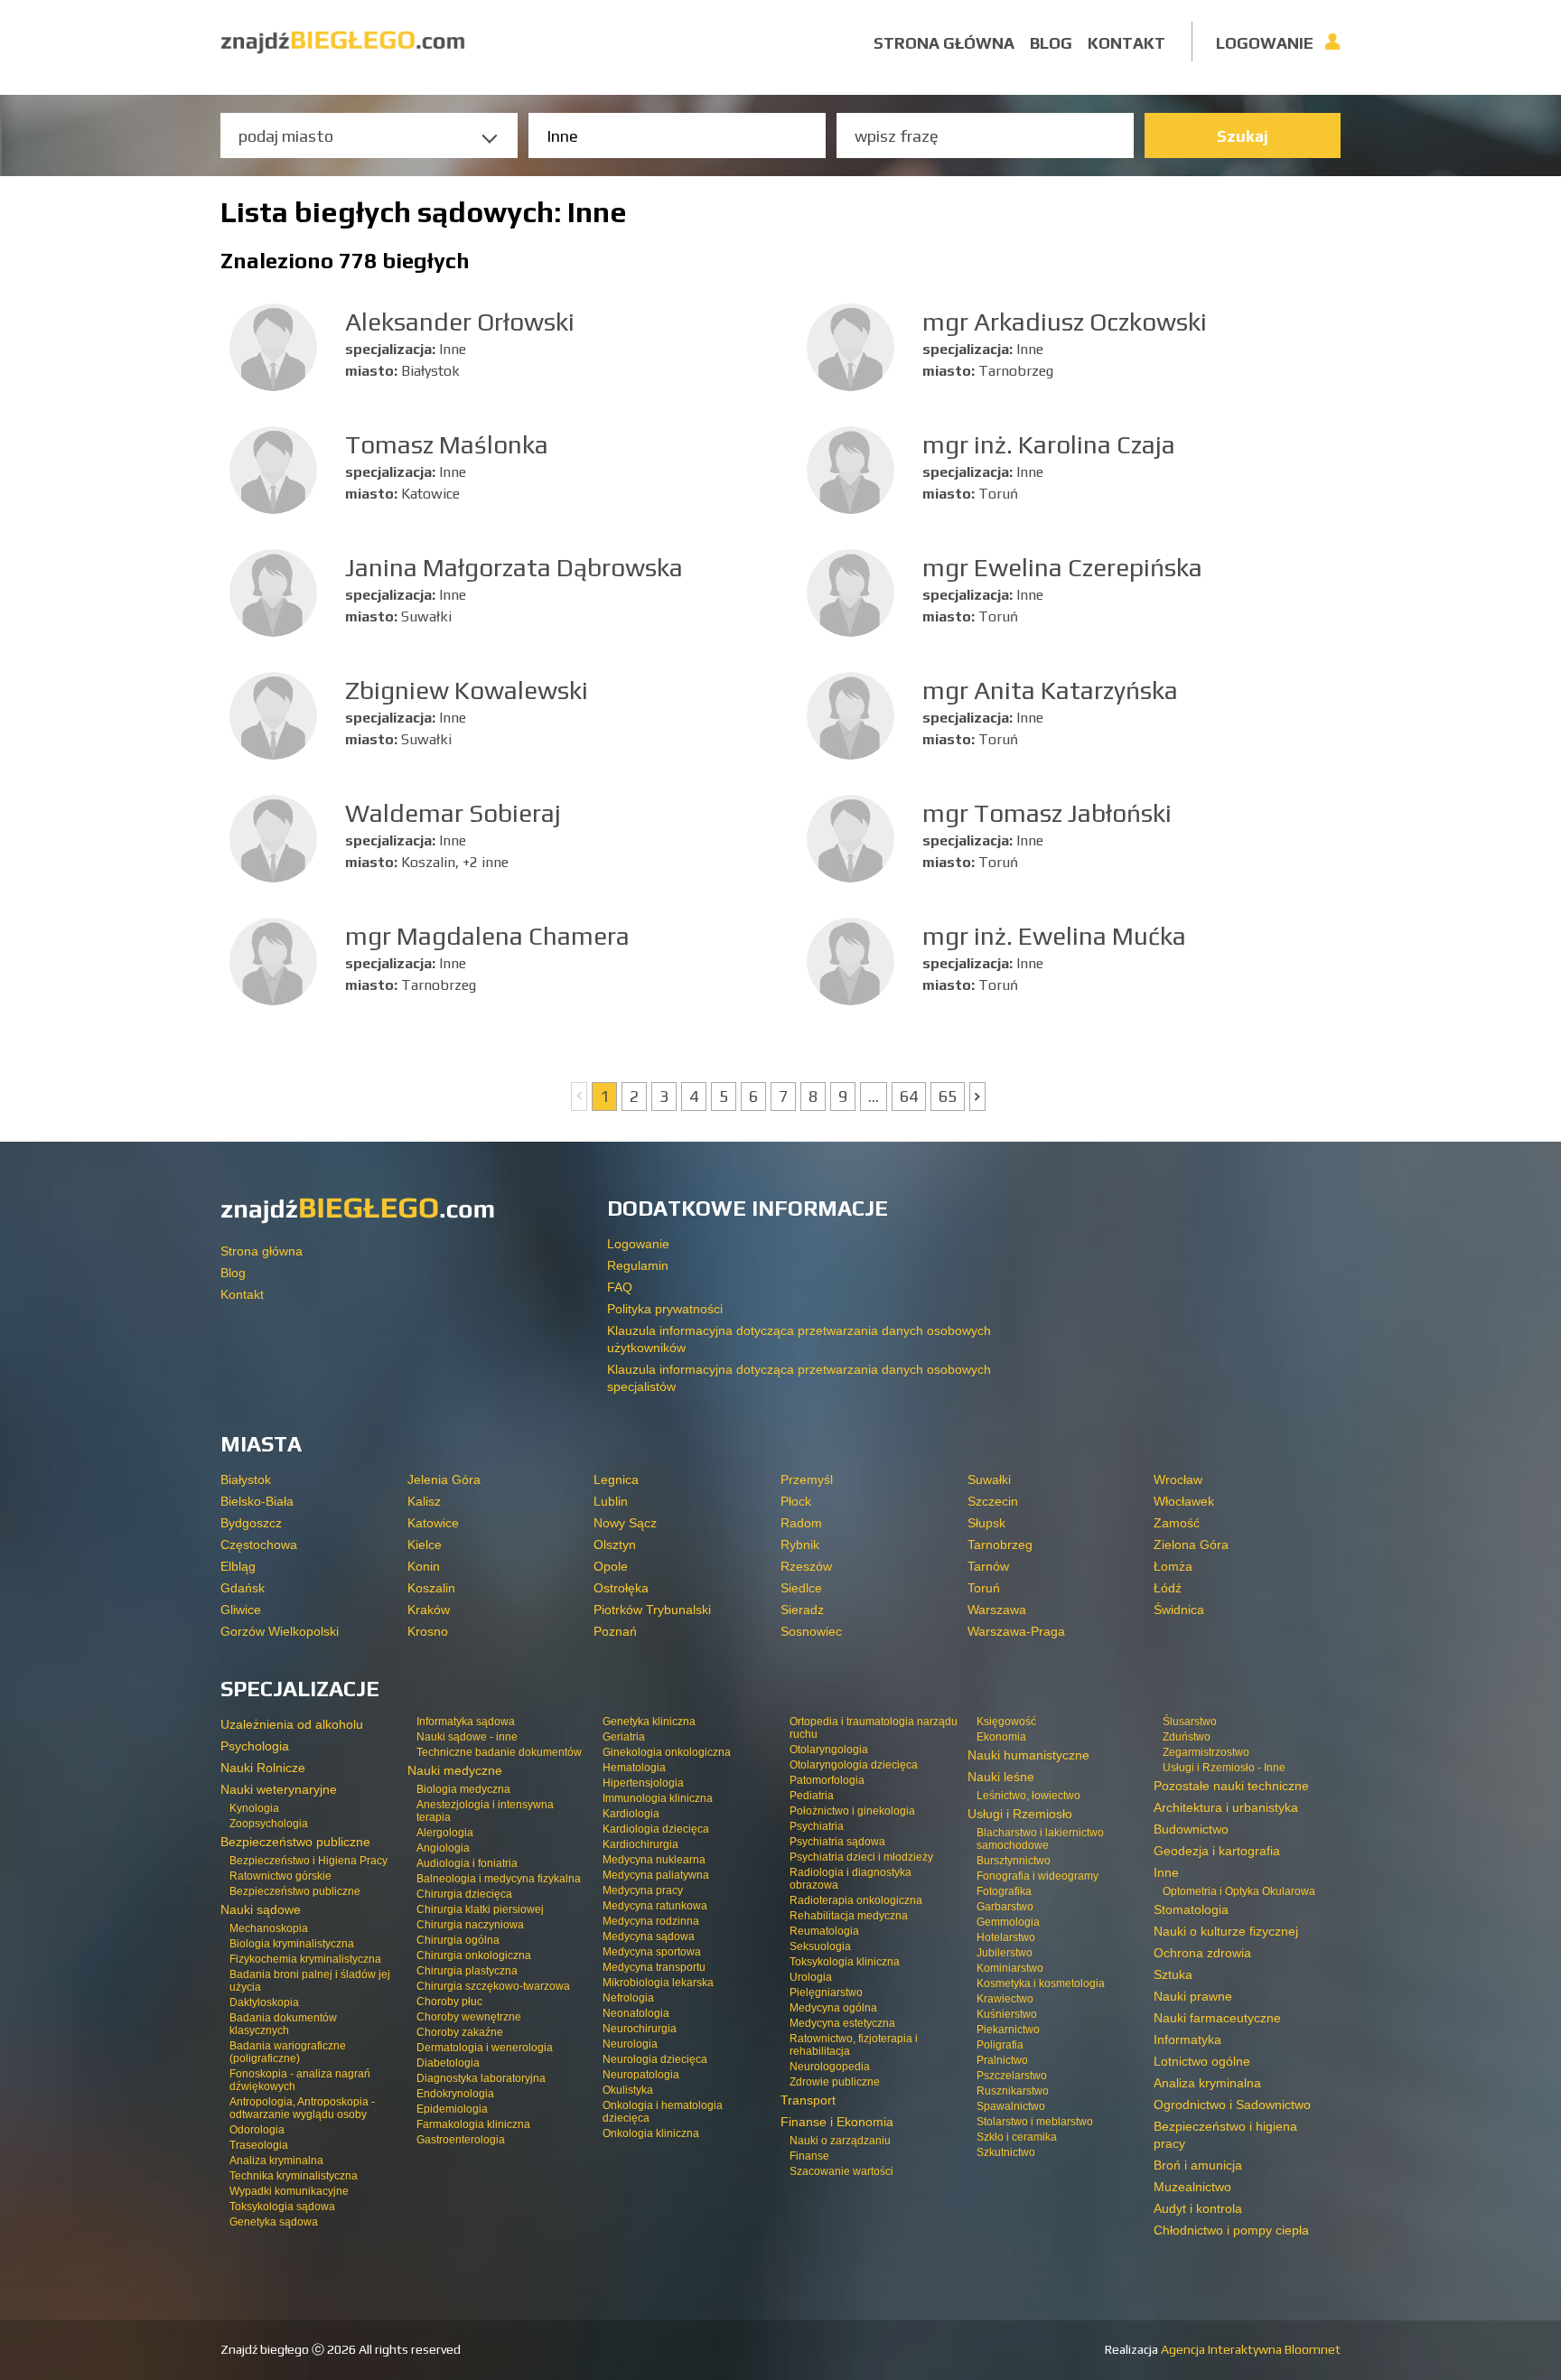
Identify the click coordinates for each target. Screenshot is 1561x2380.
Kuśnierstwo (1007, 2014)
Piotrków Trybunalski (652, 1610)
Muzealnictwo (1192, 2187)
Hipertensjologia (643, 1783)
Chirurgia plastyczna (467, 1971)
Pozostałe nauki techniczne (1231, 1786)
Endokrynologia (455, 2094)
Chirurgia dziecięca (464, 1894)
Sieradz (802, 1610)
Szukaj (1243, 136)
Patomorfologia (827, 1780)
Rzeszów (806, 1566)
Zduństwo (1187, 1737)
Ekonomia (1001, 1737)
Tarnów (988, 1566)
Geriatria (624, 1737)
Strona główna (944, 43)
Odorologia (257, 2130)
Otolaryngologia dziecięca (854, 1765)
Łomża (1173, 1566)
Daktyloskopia (264, 2002)
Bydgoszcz (251, 1523)
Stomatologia (1191, 1909)
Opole (611, 1566)
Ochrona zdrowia (1202, 1953)
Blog (1051, 43)
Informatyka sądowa (466, 1722)
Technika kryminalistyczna (294, 2176)
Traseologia (259, 2145)
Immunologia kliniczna (658, 1798)
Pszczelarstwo (1012, 2076)
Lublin (611, 1501)
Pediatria (812, 1796)
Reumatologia (824, 1931)
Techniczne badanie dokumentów (499, 1752)
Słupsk (986, 1523)
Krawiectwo (1005, 1999)
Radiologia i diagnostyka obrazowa (851, 1879)
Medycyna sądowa (649, 1937)
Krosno (428, 1631)
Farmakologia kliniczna (473, 2124)
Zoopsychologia (269, 1824)
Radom (801, 1523)
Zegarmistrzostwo (1206, 1752)
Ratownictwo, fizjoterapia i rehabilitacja (854, 2045)
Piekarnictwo (1008, 2030)
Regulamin (638, 1265)
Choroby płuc (449, 2002)
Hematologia (634, 1768)
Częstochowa (259, 1545)
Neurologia (630, 2044)
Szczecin (993, 1501)
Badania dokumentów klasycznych (283, 2024)
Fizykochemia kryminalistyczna (305, 1959)
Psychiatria (817, 1826)
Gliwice (241, 1610)
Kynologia (254, 1808)
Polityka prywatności (665, 1309)
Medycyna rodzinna (651, 1921)
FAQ (620, 1287)
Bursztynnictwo (1014, 1861)
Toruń (984, 1588)
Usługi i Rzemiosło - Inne (1224, 1768)
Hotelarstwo (1006, 1937)
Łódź (1168, 1588)
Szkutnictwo (1006, 2152)
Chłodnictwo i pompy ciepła (1231, 2230)
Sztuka (1173, 1974)
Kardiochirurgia (640, 1844)
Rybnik (800, 1545)
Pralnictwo (1002, 2060)
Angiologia (443, 1848)
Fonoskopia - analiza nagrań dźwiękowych (300, 2080)
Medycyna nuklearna (654, 1860)
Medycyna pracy (643, 1890)
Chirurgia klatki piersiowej (480, 1909)
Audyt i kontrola (1198, 2208)
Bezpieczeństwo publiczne (295, 1891)
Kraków (429, 1610)
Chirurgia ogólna (458, 1940)
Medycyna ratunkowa (655, 1906)
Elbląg (238, 1566)
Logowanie (1265, 43)
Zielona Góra (1191, 1545)
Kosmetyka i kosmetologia (1041, 1983)
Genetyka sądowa (274, 2222)
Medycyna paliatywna (656, 1875)
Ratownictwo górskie (280, 1876)
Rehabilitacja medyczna (849, 1916)
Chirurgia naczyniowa (470, 1925)
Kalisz (424, 1501)
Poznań (615, 1631)
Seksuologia (820, 1946)
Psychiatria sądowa (837, 1842)
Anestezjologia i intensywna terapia (485, 1811)
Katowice (433, 1523)
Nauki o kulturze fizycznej (1226, 1931)
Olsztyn (615, 1545)
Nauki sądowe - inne (467, 1737)
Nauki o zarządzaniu (840, 2141)
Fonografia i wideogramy (1038, 1876)
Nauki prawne (1193, 1996)
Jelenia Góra (444, 1479)
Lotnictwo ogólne (1202, 2061)
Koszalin (431, 1588)
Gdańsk (243, 1588)
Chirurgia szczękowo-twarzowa (493, 1986)
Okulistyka (628, 2090)
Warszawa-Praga (1016, 1631)
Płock (796, 1501)
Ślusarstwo (1190, 1722)
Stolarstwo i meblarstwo (1035, 2122)
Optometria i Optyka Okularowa (1239, 1891)
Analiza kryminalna (276, 2161)
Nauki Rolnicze (263, 1768)
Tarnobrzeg (1000, 1545)
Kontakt (1126, 43)
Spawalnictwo (1011, 2106)
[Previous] (579, 1097)
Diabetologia (448, 2063)
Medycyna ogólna (833, 2008)
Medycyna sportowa (652, 1952)
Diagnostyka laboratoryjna (481, 2078)
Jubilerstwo (1005, 1953)
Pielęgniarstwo (826, 1993)
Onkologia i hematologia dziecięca (663, 2112)
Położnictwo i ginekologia (852, 1811)
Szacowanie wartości (841, 2171)
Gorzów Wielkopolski (280, 1631)
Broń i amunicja (1198, 2165)
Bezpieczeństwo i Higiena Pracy (308, 1861)
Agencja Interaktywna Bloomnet (1249, 2349)
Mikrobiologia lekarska (658, 1983)
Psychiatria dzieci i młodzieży (861, 1857)
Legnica (616, 1479)
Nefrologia (628, 1998)
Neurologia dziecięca (655, 2059)
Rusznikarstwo (1013, 2091)
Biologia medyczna (463, 1789)
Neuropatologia (641, 2075)
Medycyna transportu (654, 1967)
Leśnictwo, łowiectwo (1028, 1796)
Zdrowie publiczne (835, 2082)
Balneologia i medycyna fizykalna (499, 1879)
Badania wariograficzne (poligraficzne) (288, 2052)
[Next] (977, 1097)
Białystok (246, 1479)
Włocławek (1184, 1501)
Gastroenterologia (461, 2140)
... (874, 1096)
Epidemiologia (452, 2109)
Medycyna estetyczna (842, 2023)
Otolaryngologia (829, 1750)
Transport (808, 2100)
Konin (424, 1566)
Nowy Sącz (625, 1523)
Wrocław (1178, 1479)
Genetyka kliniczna (649, 1722)
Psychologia (255, 1746)
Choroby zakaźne (460, 2032)
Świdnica (1179, 1610)
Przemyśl (807, 1479)
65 (948, 1096)
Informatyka (1187, 2039)
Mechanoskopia (269, 1928)
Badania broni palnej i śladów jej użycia (310, 1981)
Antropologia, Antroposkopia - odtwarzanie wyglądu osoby (302, 2108)
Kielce (425, 1545)
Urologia (811, 1977)
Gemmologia (1008, 1922)
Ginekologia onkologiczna (667, 1752)
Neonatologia (636, 2013)
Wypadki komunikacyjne (289, 2191)
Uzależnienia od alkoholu (292, 1724)
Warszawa (997, 1610)
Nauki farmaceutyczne (1217, 2018)
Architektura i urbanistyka (1226, 1807)
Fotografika (1004, 1891)
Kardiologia (631, 1814)
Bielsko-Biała (257, 1501)
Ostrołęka (621, 1588)
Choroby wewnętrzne (469, 2017)
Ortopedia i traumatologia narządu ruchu (874, 1728)
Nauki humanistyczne (1028, 1755)
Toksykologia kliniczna (845, 1962)
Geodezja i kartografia (1217, 1851)
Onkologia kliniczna (651, 2133)
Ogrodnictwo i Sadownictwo (1232, 2105)
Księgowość (1006, 1722)
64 (909, 1096)
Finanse (809, 2156)
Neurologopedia (830, 2067)
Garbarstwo (1005, 1907)
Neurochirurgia (640, 2029)
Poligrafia (1000, 2045)
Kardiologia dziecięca (656, 1829)
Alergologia (445, 1833)
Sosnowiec (811, 1631)
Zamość (1177, 1523)
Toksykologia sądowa (282, 2207)
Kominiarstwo (1010, 1968)
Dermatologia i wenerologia (485, 2048)
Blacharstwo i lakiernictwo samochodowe (1040, 1839)
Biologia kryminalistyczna (292, 1944)
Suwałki (989, 1479)
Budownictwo (1191, 1829)
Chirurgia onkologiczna (474, 1955)
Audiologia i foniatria (467, 1863)
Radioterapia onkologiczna (856, 1900)
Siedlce (801, 1588)
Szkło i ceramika (1017, 2137)
